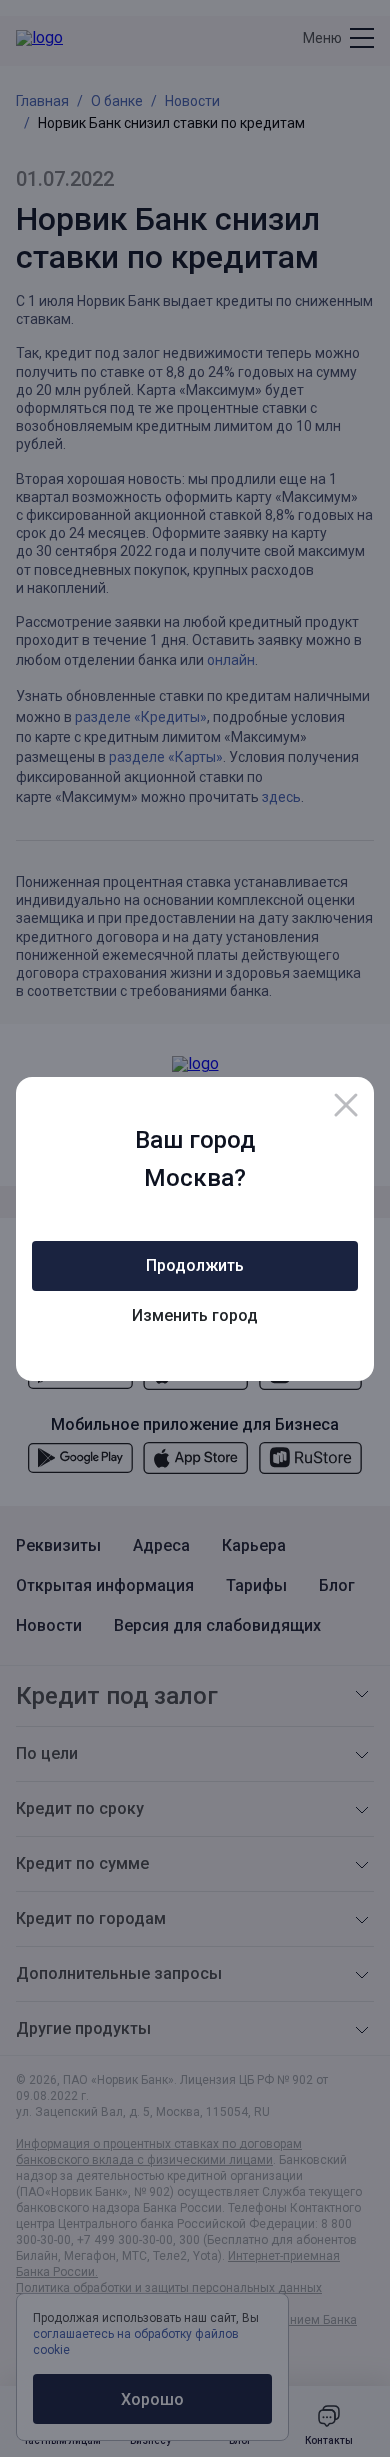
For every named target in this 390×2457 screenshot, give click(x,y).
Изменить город (195, 1315)
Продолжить (195, 1265)
